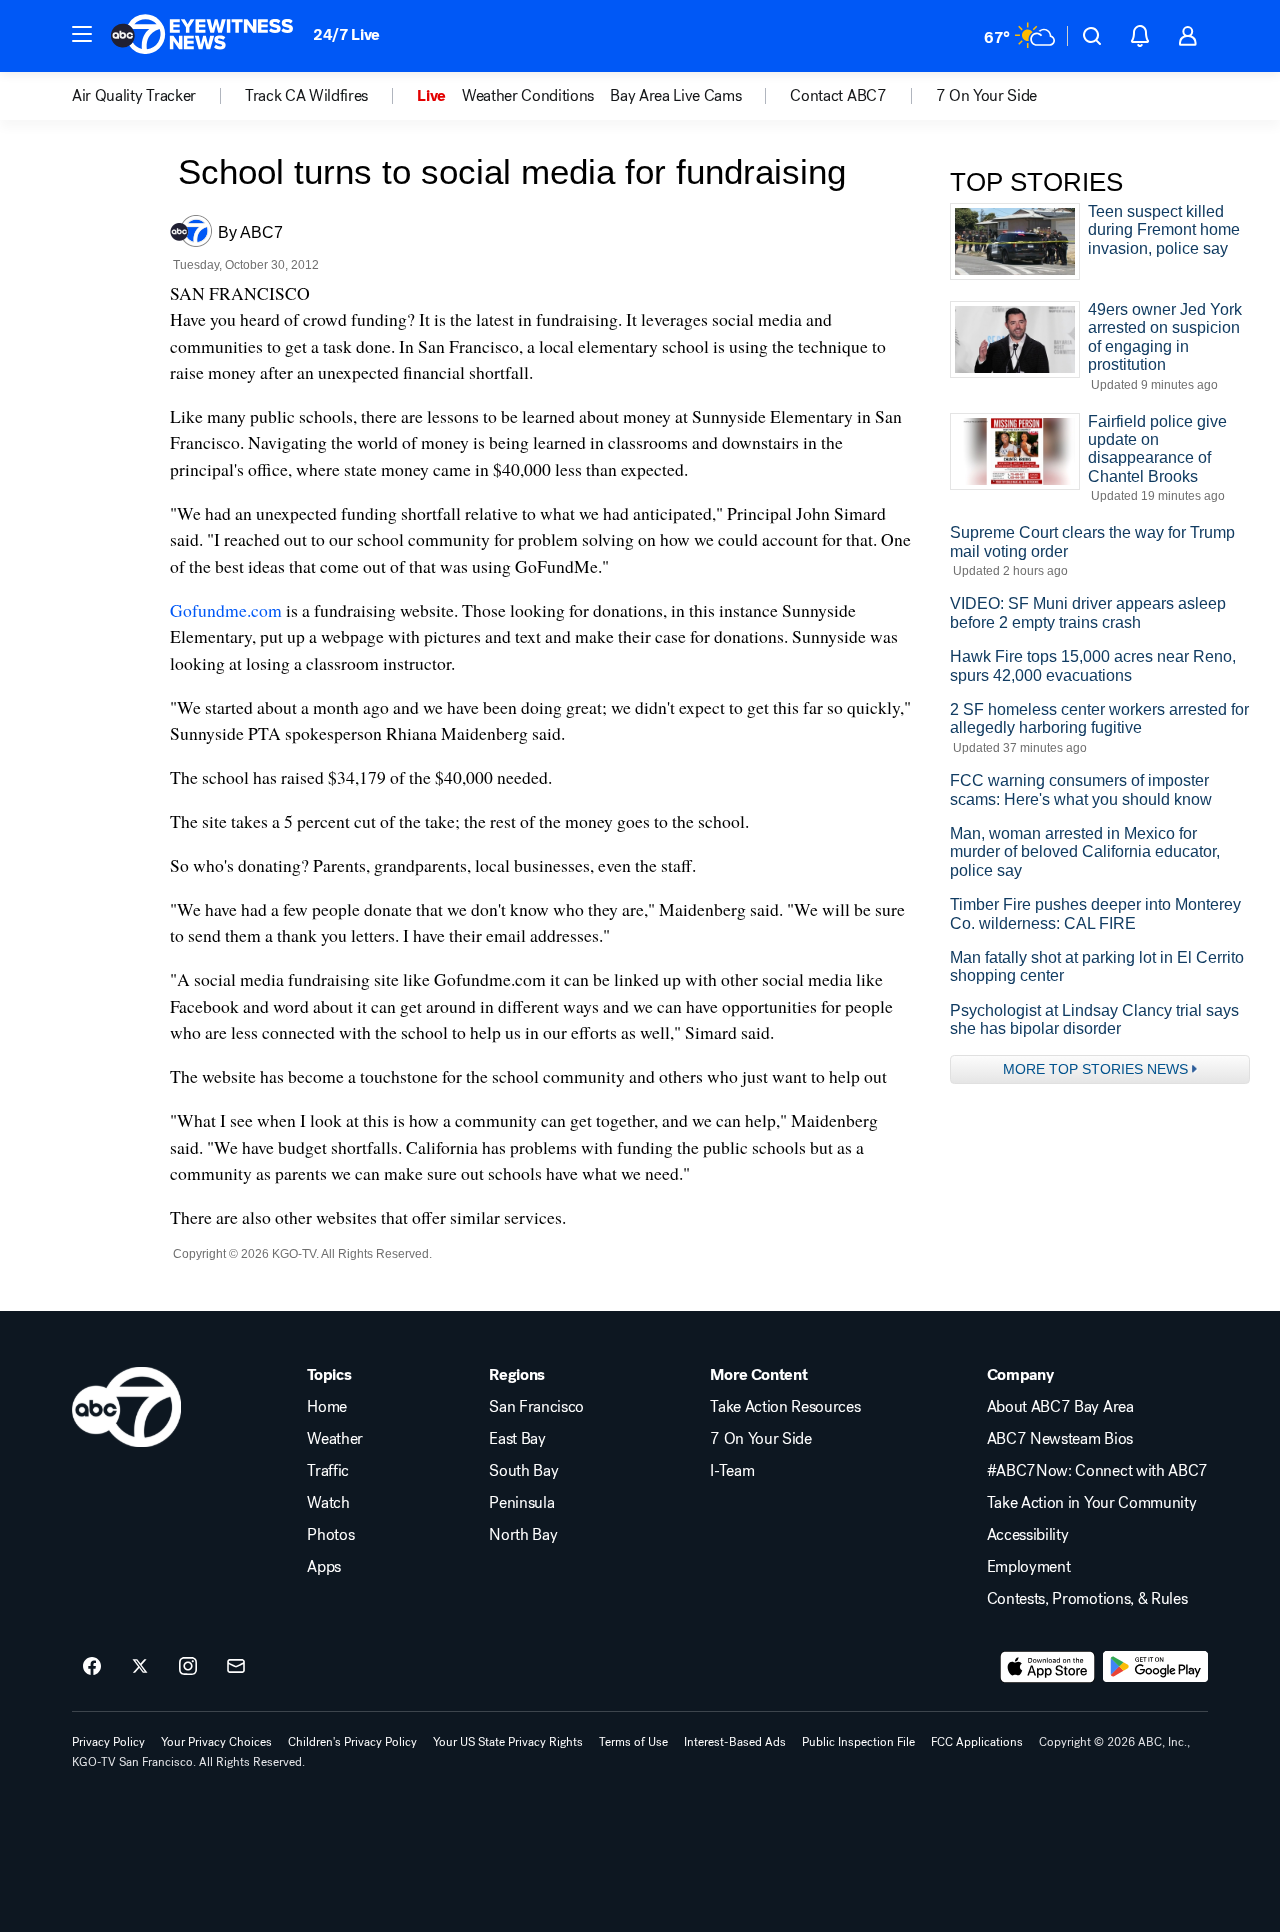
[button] (82, 34)
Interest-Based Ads (735, 1742)
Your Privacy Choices (216, 1742)
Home (327, 1407)
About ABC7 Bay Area (1060, 1407)
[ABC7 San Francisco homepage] (202, 36)
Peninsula (521, 1503)
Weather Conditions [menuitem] (528, 96)
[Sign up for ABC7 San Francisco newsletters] (236, 1667)
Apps (324, 1567)
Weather (335, 1439)
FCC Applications (977, 1742)
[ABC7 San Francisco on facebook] (92, 1667)
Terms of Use (633, 1742)
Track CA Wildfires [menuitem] (306, 96)
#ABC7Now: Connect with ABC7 (1097, 1471)
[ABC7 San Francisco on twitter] (140, 1667)
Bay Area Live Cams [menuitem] (675, 96)
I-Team (732, 1471)
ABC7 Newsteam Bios (1060, 1439)
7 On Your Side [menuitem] (987, 96)
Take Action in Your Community (1092, 1503)
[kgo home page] (126, 1407)
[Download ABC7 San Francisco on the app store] (1048, 1667)
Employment (1029, 1567)
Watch (328, 1503)
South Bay (523, 1471)
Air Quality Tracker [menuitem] (134, 96)
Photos (330, 1535)
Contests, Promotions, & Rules (1087, 1599)
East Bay (517, 1439)
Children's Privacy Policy (352, 1742)
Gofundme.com (226, 610)
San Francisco (536, 1407)
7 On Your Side (761, 1439)
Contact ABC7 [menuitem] (838, 96)
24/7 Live (346, 34)
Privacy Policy (108, 1742)
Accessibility (1028, 1535)
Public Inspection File (858, 1742)
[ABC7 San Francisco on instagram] (188, 1667)
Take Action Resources (785, 1407)
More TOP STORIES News (1095, 1069)
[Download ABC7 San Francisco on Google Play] (1155, 1667)
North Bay (523, 1535)
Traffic (328, 1471)
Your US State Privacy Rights (508, 1742)
